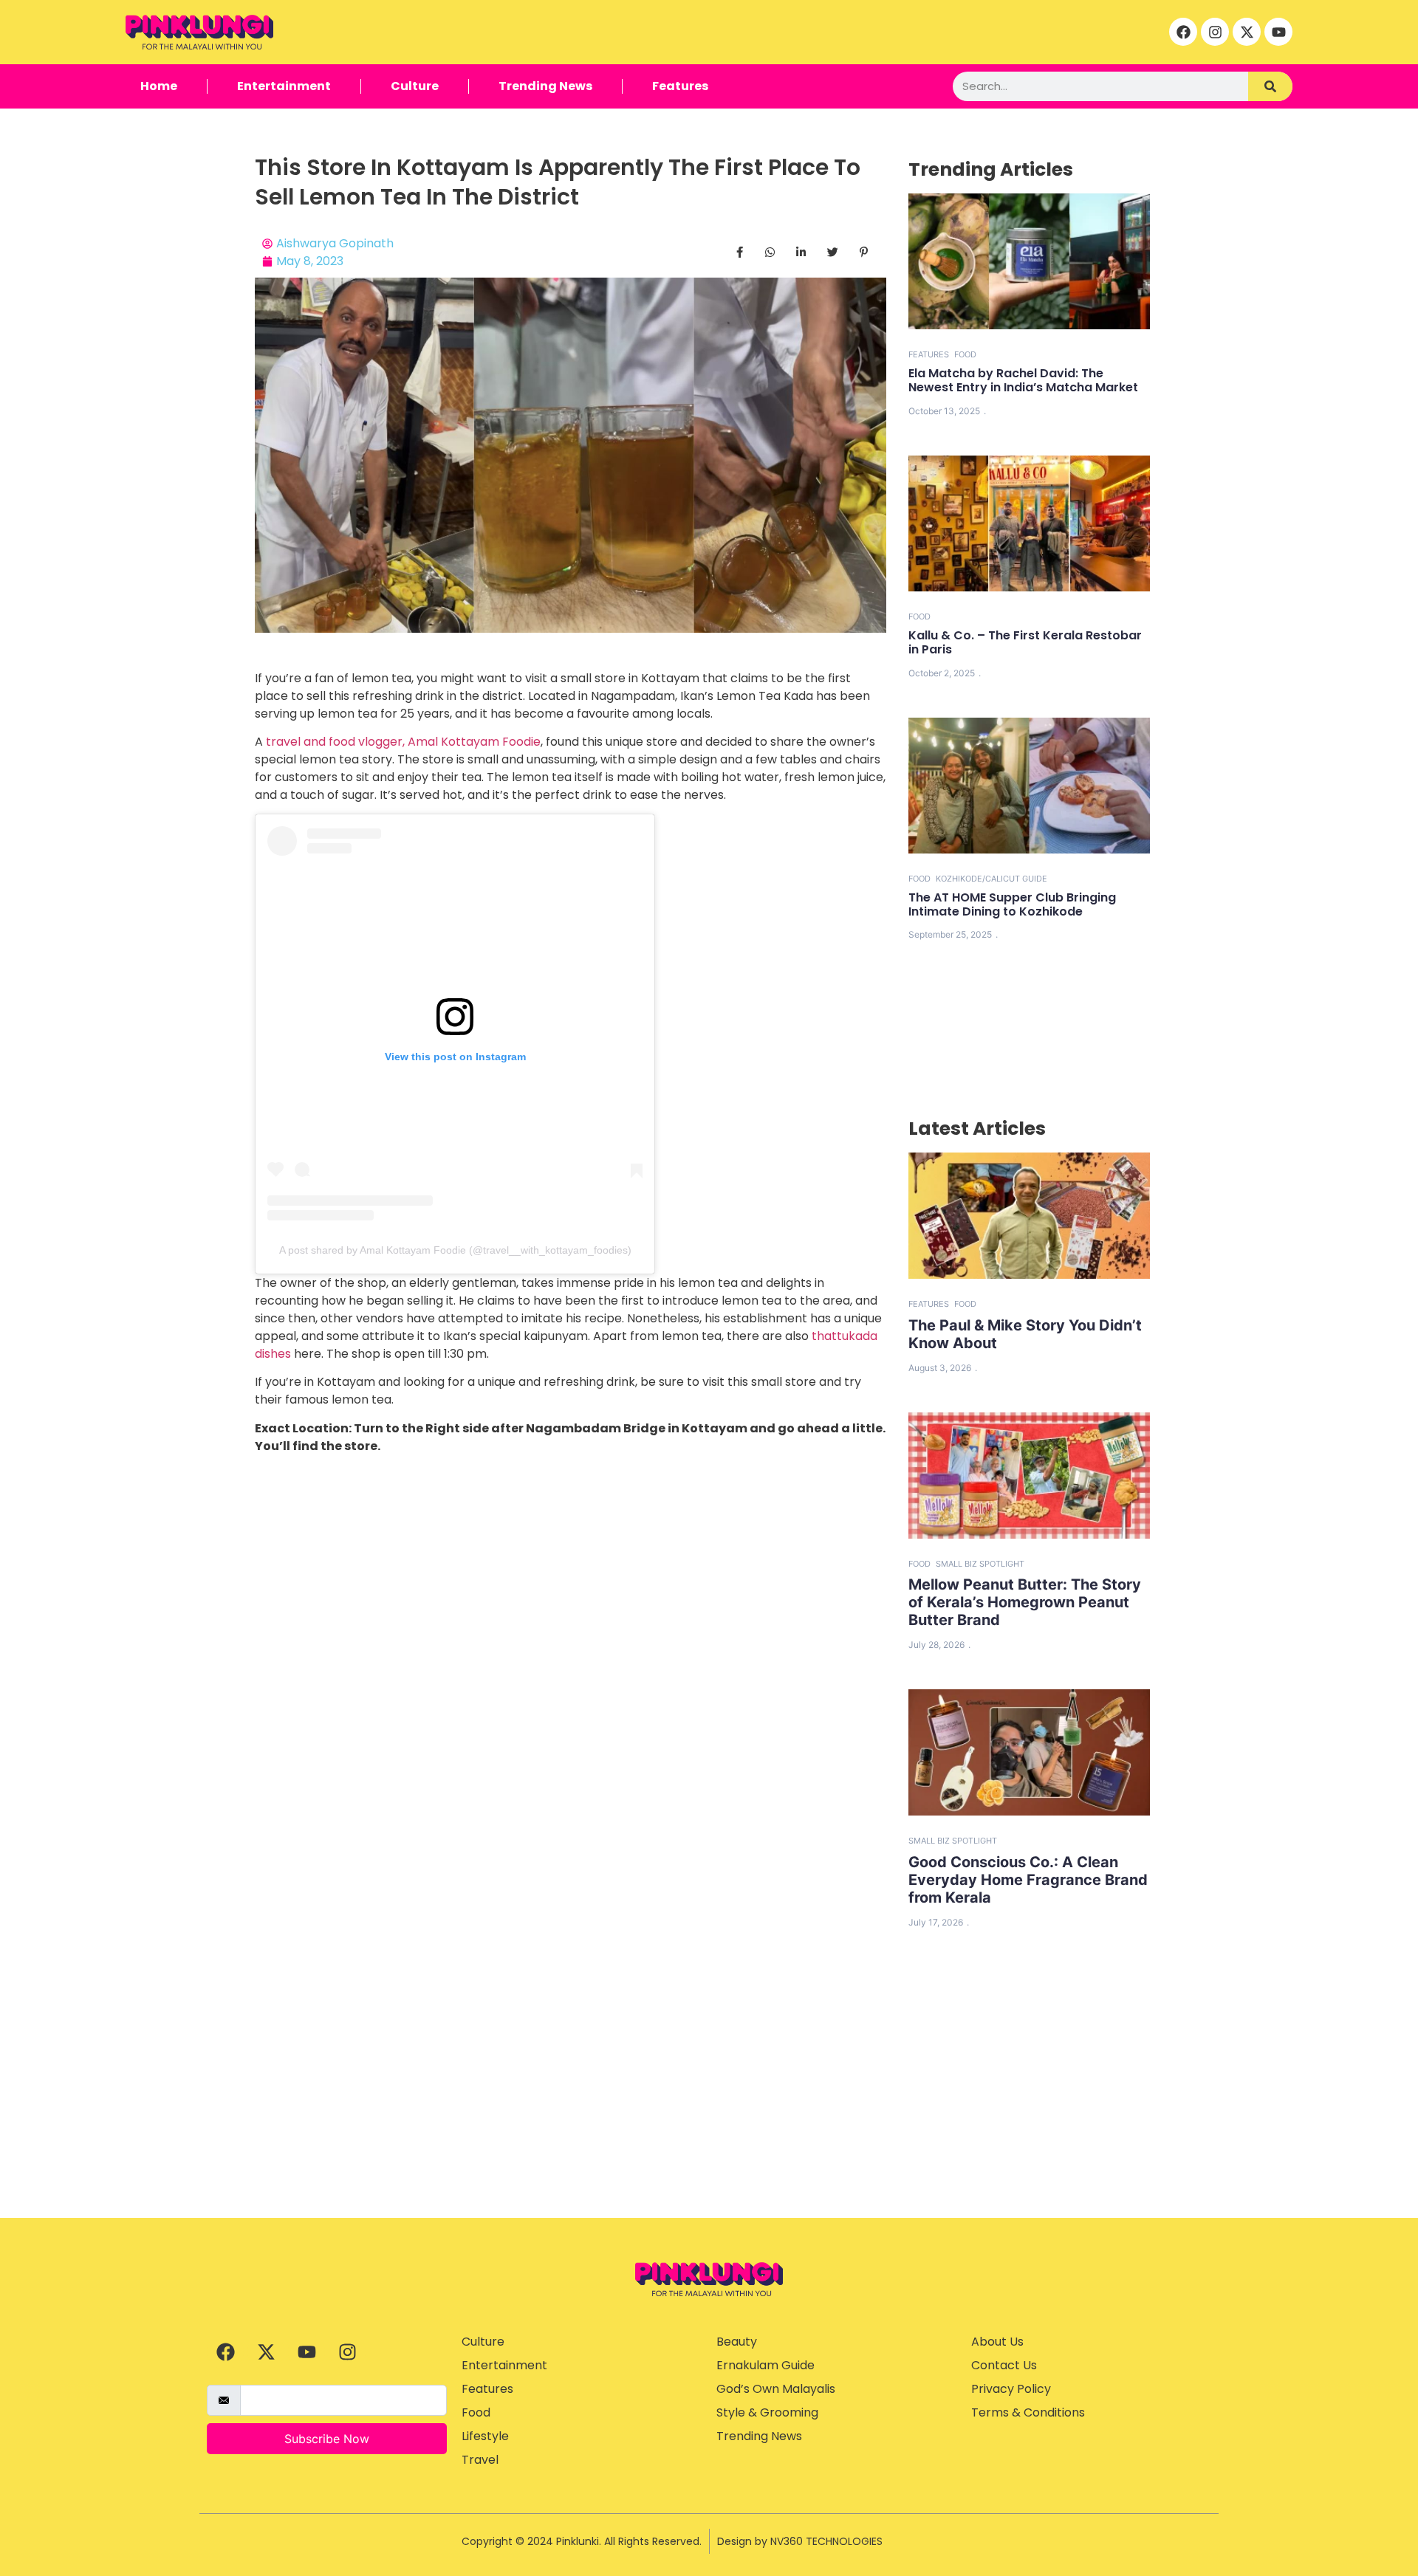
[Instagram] (1215, 32)
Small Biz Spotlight (980, 1564)
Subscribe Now (327, 2439)
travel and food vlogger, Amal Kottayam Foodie (403, 742)
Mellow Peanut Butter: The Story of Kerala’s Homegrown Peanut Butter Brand (1025, 1602)
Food (965, 354)
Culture (415, 86)
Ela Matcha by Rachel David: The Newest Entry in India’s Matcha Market (1023, 380)
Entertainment (284, 86)
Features (680, 86)
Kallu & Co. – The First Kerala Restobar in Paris (1025, 642)
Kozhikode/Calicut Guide (991, 879)
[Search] (1270, 86)
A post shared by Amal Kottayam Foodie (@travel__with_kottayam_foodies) (455, 1250)
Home (159, 86)
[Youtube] (1278, 32)
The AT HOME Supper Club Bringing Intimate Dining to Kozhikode (1012, 904)
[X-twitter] (1247, 32)
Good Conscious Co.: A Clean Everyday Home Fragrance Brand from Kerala (1028, 1880)
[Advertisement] (709, 2107)
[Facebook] (1183, 32)
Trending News (545, 86)
